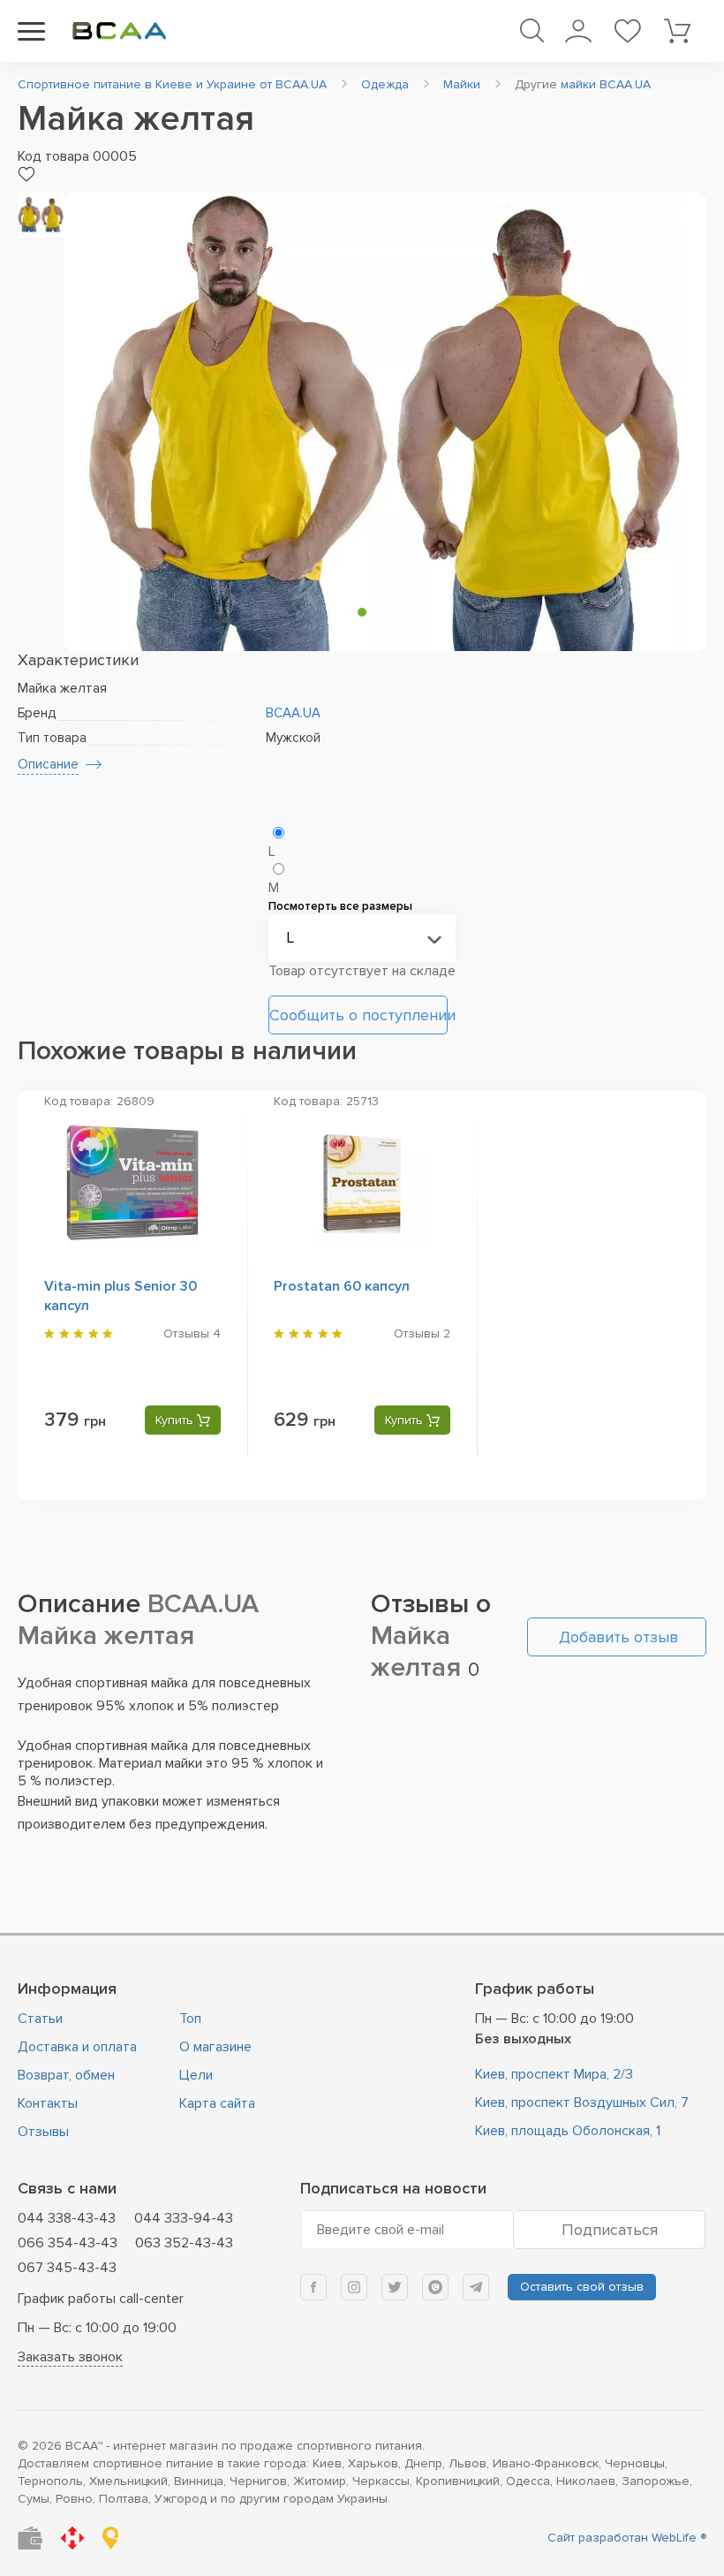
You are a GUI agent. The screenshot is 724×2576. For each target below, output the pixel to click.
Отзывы (43, 2132)
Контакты (48, 2103)
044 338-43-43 (67, 2218)
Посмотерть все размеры (340, 906)
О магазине (215, 2047)
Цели (196, 2075)
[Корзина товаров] (677, 31)
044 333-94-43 (184, 2218)
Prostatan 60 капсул (342, 1286)
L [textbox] (290, 937)
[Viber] (435, 2287)
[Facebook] (313, 2287)
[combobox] (362, 938)
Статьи (40, 2019)
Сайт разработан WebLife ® (627, 2538)
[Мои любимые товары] (627, 31)
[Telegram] (476, 2287)
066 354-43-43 (68, 2243)
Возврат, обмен (66, 2075)
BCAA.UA (293, 713)
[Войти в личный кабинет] (578, 31)
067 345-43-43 (67, 2268)
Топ (190, 2019)
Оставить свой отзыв (582, 2287)
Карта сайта (217, 2103)
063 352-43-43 (184, 2243)
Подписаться (610, 2230)
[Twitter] (395, 2287)
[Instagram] (354, 2287)
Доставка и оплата (77, 2047)
